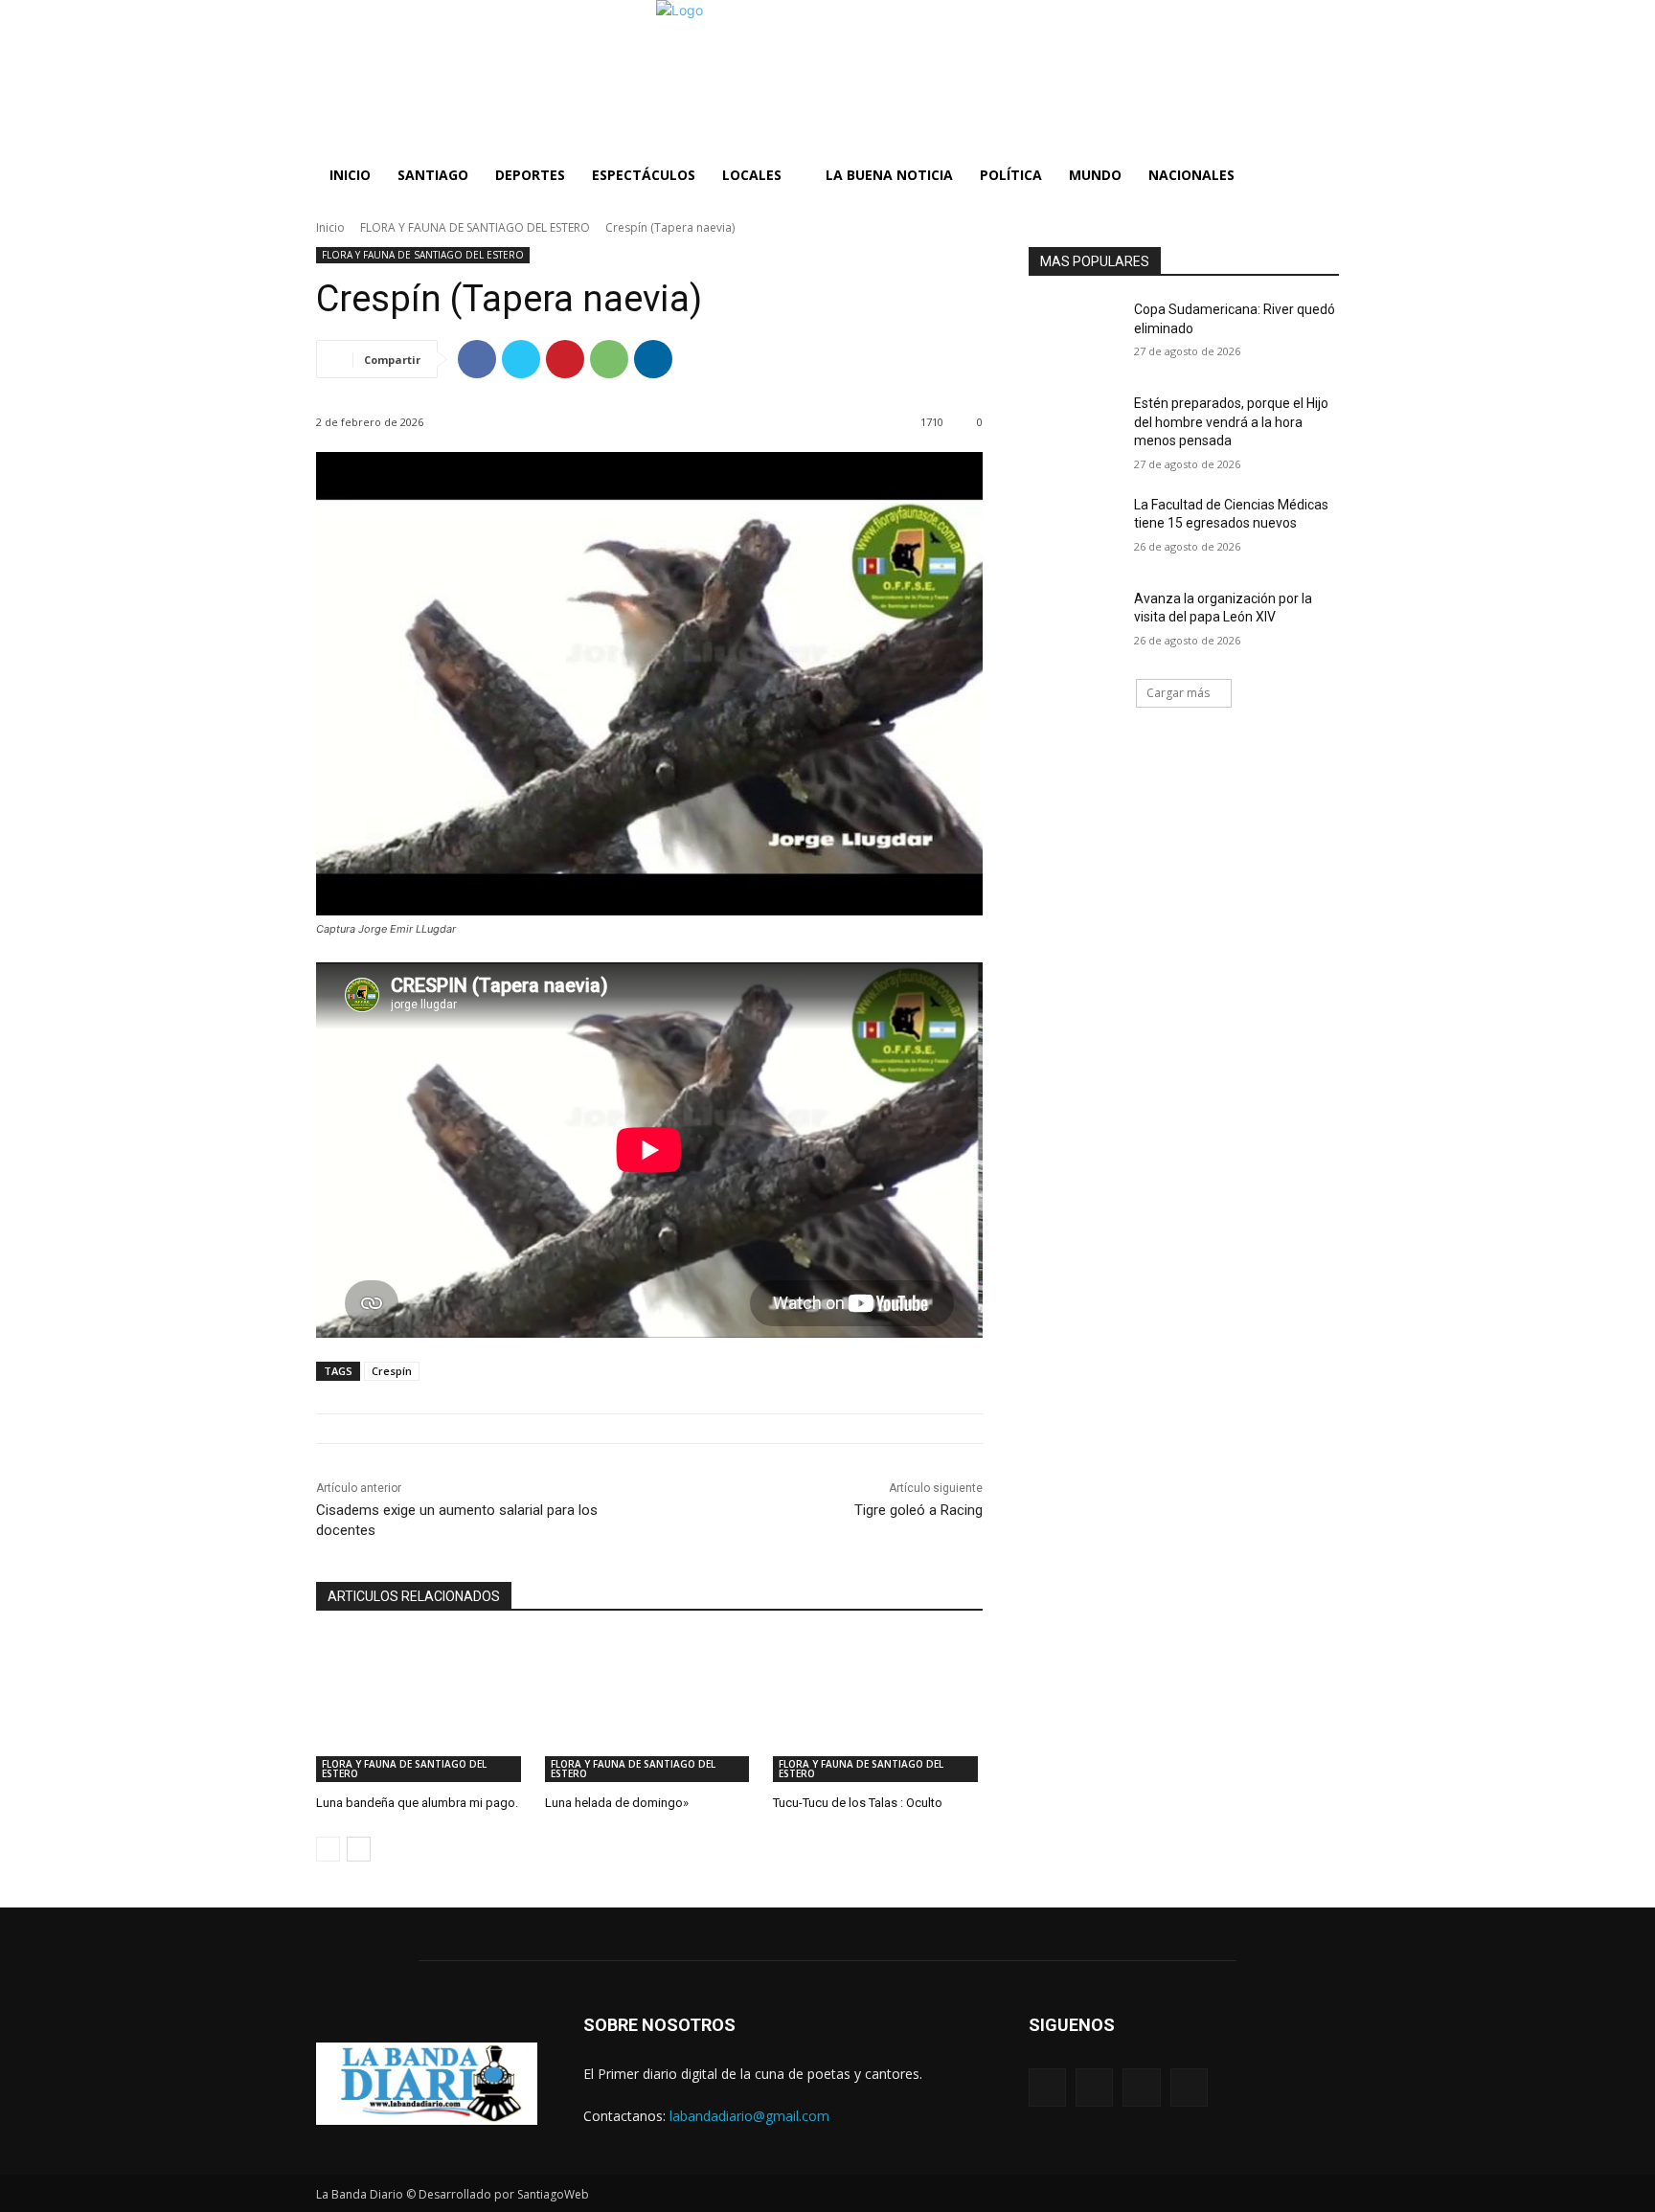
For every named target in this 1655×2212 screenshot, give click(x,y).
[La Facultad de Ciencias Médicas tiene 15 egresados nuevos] (1075, 529)
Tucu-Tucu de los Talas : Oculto (858, 1803)
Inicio (330, 227)
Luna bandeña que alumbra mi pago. (417, 1803)
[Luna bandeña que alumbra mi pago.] (421, 1709)
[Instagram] (1094, 2087)
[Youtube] (1189, 2087)
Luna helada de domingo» (617, 1803)
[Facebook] (477, 359)
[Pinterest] (565, 359)
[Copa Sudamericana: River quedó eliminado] (1075, 333)
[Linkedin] (653, 359)
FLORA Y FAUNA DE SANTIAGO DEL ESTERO (475, 227)
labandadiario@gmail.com (749, 2116)
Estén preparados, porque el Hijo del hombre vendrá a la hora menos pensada (1231, 422)
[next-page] (359, 1849)
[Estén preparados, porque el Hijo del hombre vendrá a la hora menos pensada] (1075, 427)
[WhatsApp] (609, 359)
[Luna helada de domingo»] (650, 1709)
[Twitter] (521, 359)
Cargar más (1178, 693)
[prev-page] (328, 1849)
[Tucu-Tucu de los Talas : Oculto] (878, 1709)
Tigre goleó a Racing (918, 1510)
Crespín (392, 1371)
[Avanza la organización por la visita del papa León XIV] (1075, 622)
